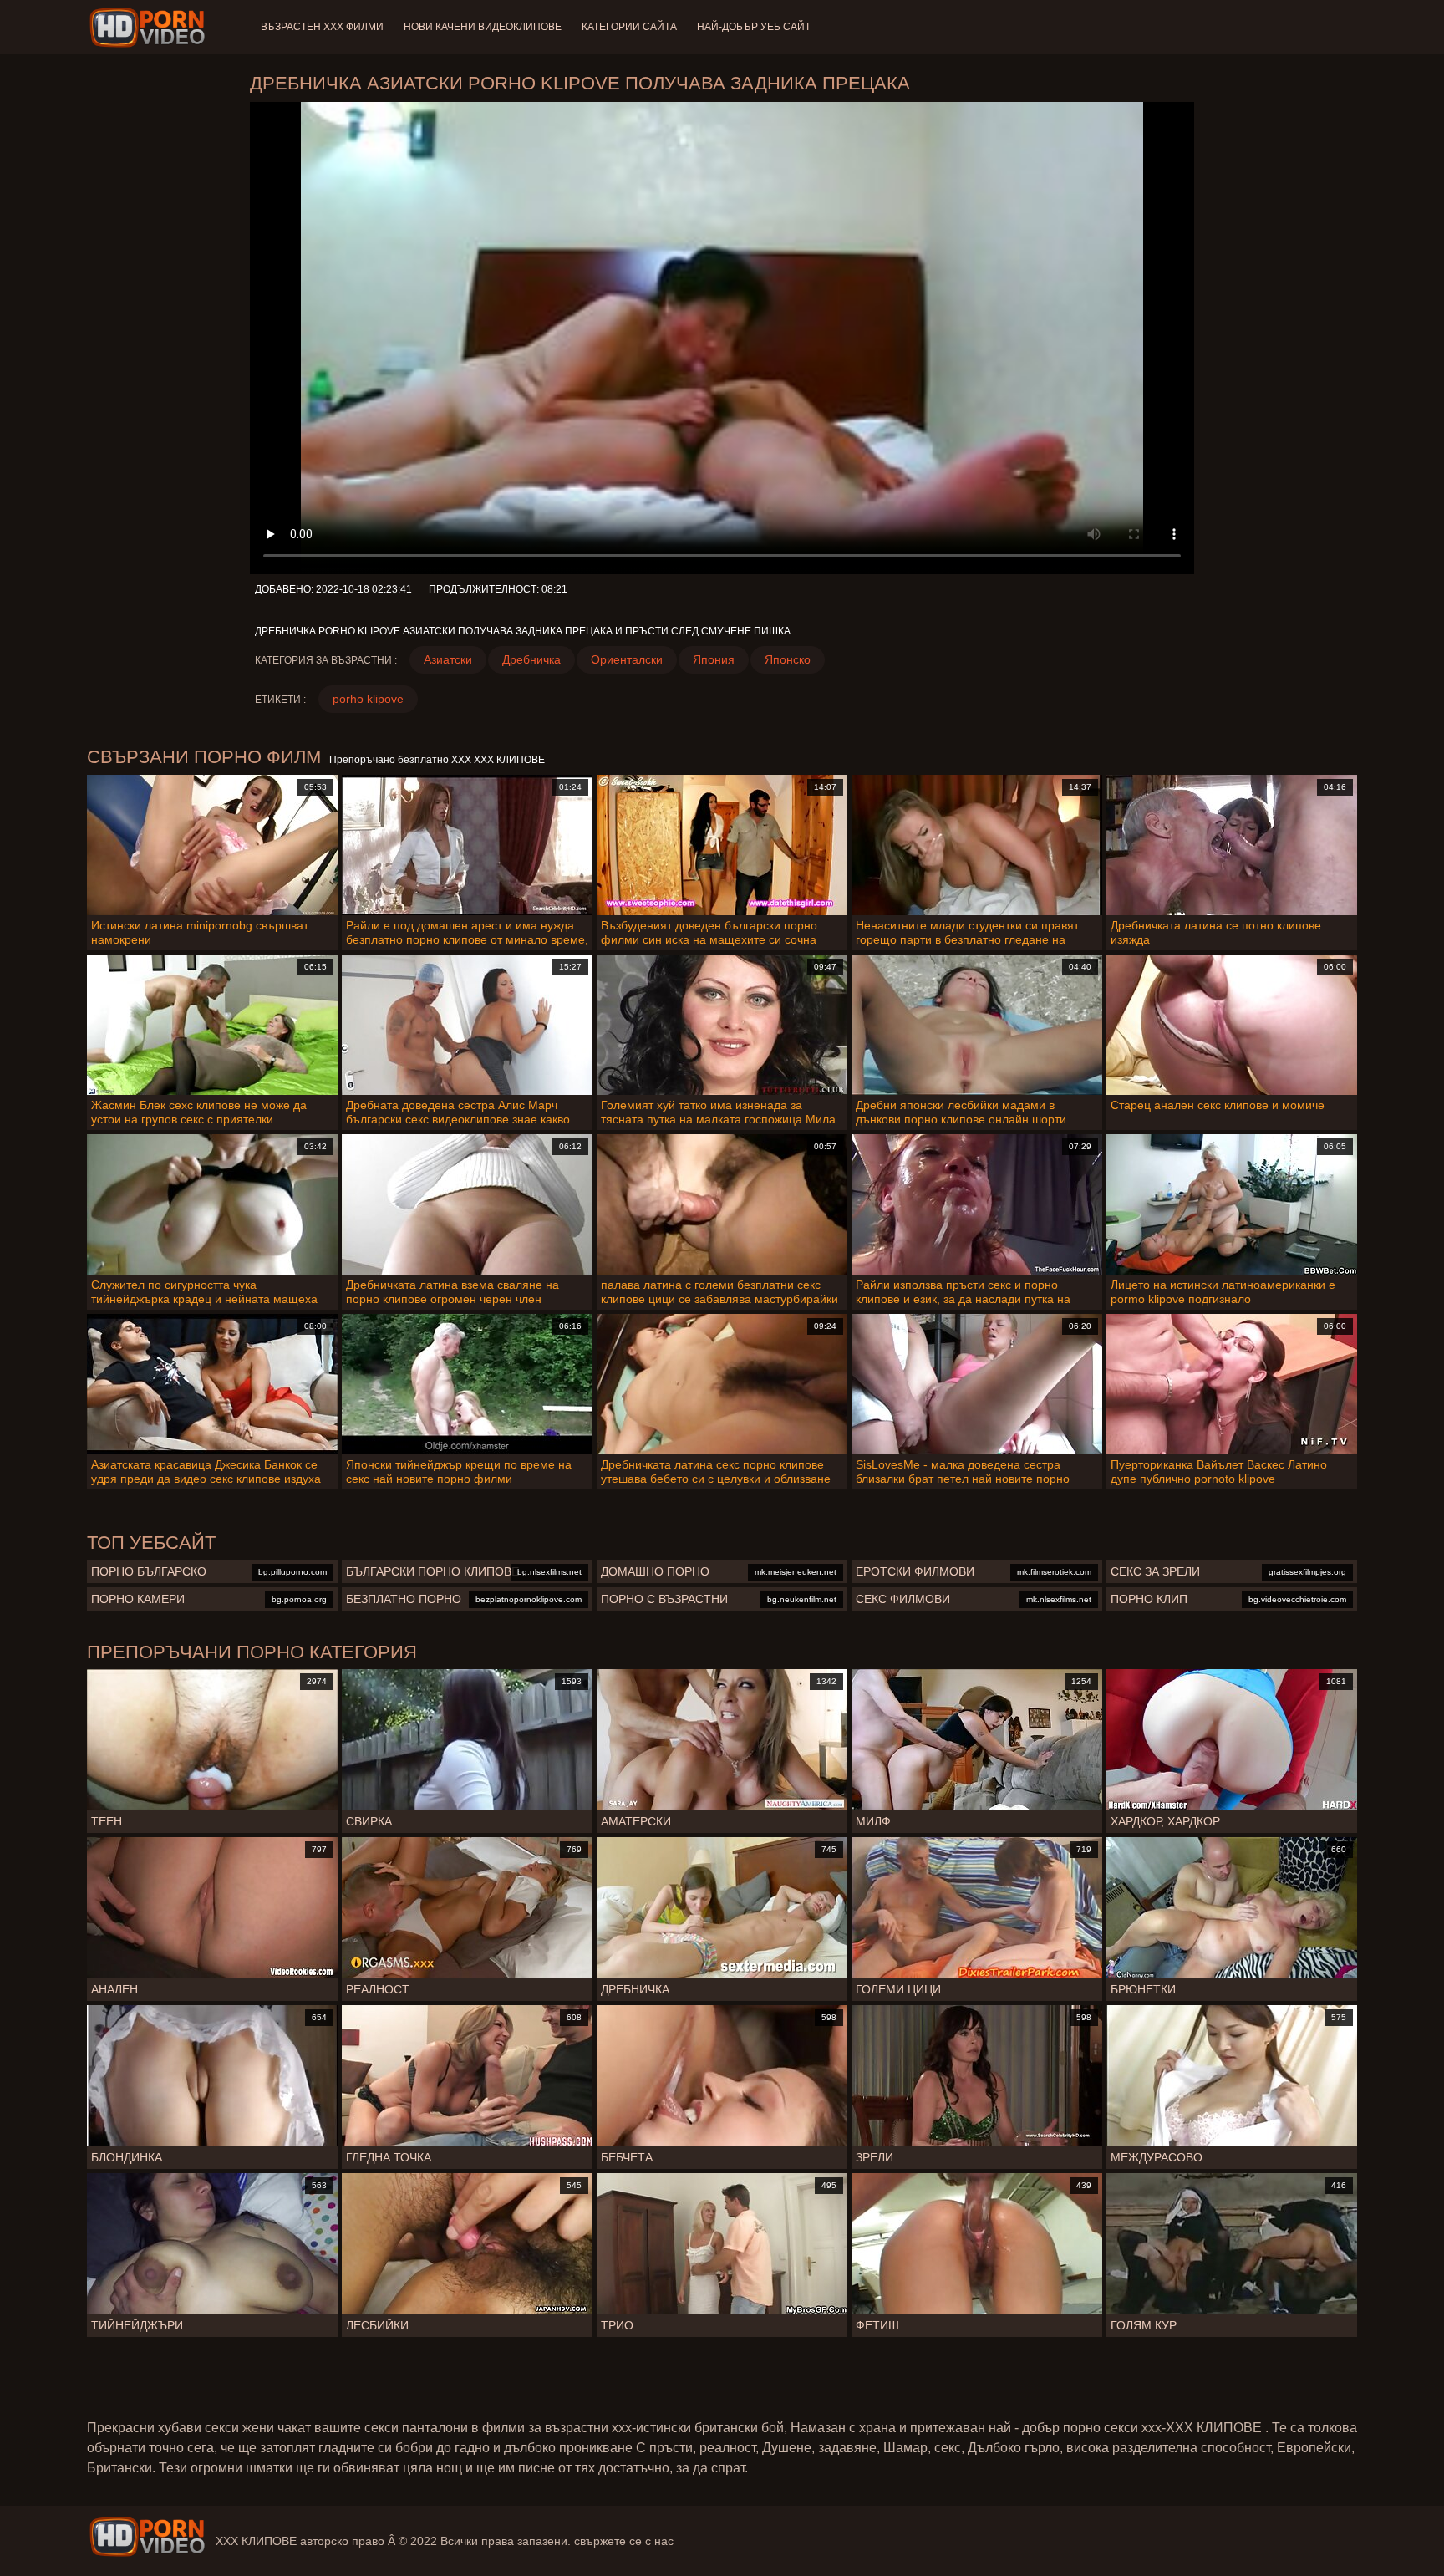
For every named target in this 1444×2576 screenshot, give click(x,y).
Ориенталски (627, 659)
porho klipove (368, 699)
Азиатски (448, 659)
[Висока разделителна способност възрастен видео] (147, 2537)
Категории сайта (629, 27)
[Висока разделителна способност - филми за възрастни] (150, 28)
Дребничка (531, 659)
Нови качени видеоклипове (483, 27)
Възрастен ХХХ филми (322, 27)
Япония (714, 659)
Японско (788, 659)
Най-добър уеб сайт (754, 27)
